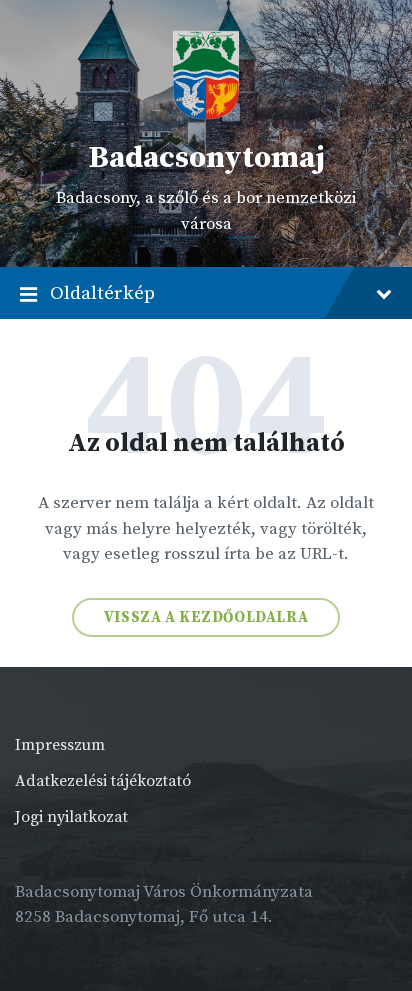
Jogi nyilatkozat (71, 817)
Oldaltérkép (102, 293)
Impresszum (60, 745)
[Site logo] (206, 115)
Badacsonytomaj (206, 158)
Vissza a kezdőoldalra (206, 617)
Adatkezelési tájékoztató (103, 781)
